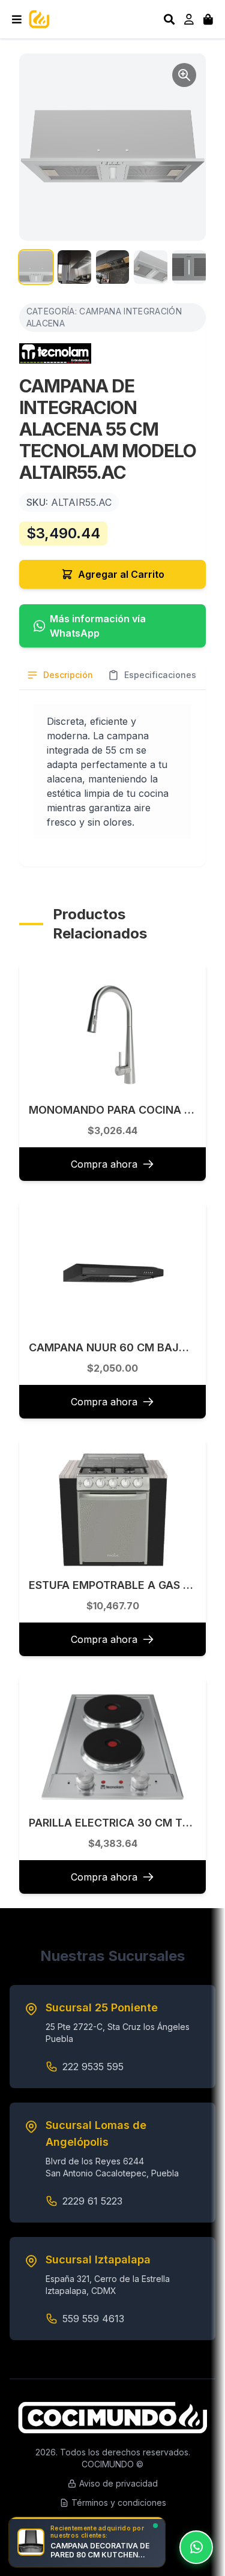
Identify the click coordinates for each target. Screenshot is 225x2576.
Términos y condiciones (119, 2502)
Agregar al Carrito (121, 574)
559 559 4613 (93, 2319)
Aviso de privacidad (118, 2483)
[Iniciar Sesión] (189, 19)
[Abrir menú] (17, 19)
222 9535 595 (93, 2067)
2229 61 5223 (92, 2201)
